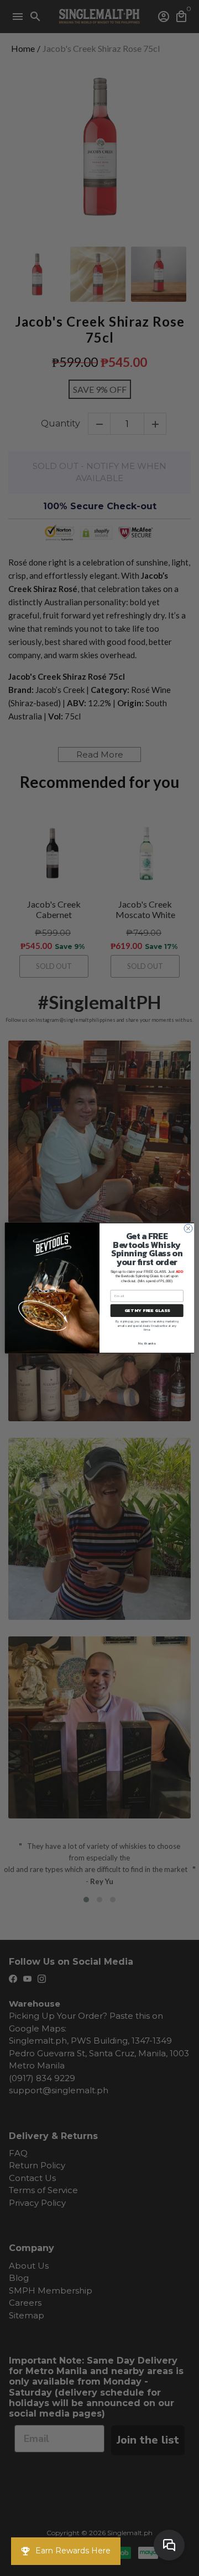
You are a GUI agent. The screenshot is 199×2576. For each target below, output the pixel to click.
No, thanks (147, 1343)
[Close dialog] (188, 1228)
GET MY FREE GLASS (147, 1311)
